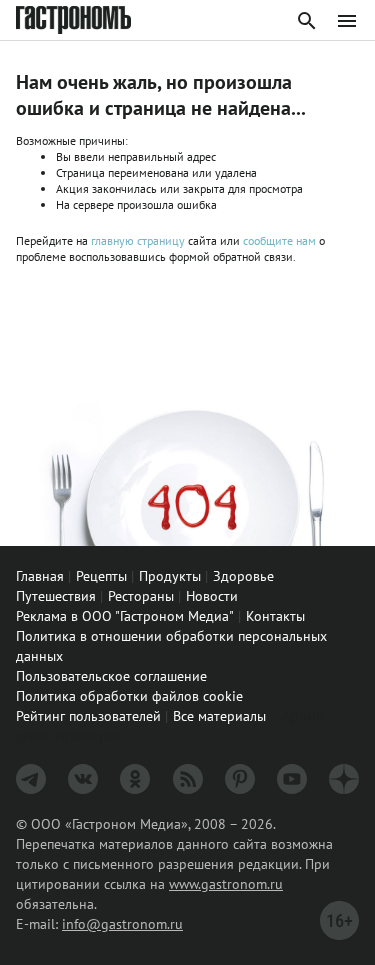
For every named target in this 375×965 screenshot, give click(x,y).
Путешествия (56, 596)
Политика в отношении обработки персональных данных (171, 646)
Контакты (275, 616)
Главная (40, 576)
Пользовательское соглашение (111, 676)
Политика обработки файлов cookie (129, 696)
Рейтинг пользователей (88, 716)
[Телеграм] (31, 779)
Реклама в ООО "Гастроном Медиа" (125, 616)
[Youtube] (292, 779)
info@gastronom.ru (122, 924)
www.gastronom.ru (226, 884)
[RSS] (188, 779)
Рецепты (101, 576)
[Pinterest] (240, 779)
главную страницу (138, 240)
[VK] (83, 779)
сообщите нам (281, 240)
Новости (212, 596)
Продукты (170, 576)
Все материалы (219, 716)
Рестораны (141, 596)
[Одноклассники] (135, 779)
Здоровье (243, 576)
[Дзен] (344, 779)
